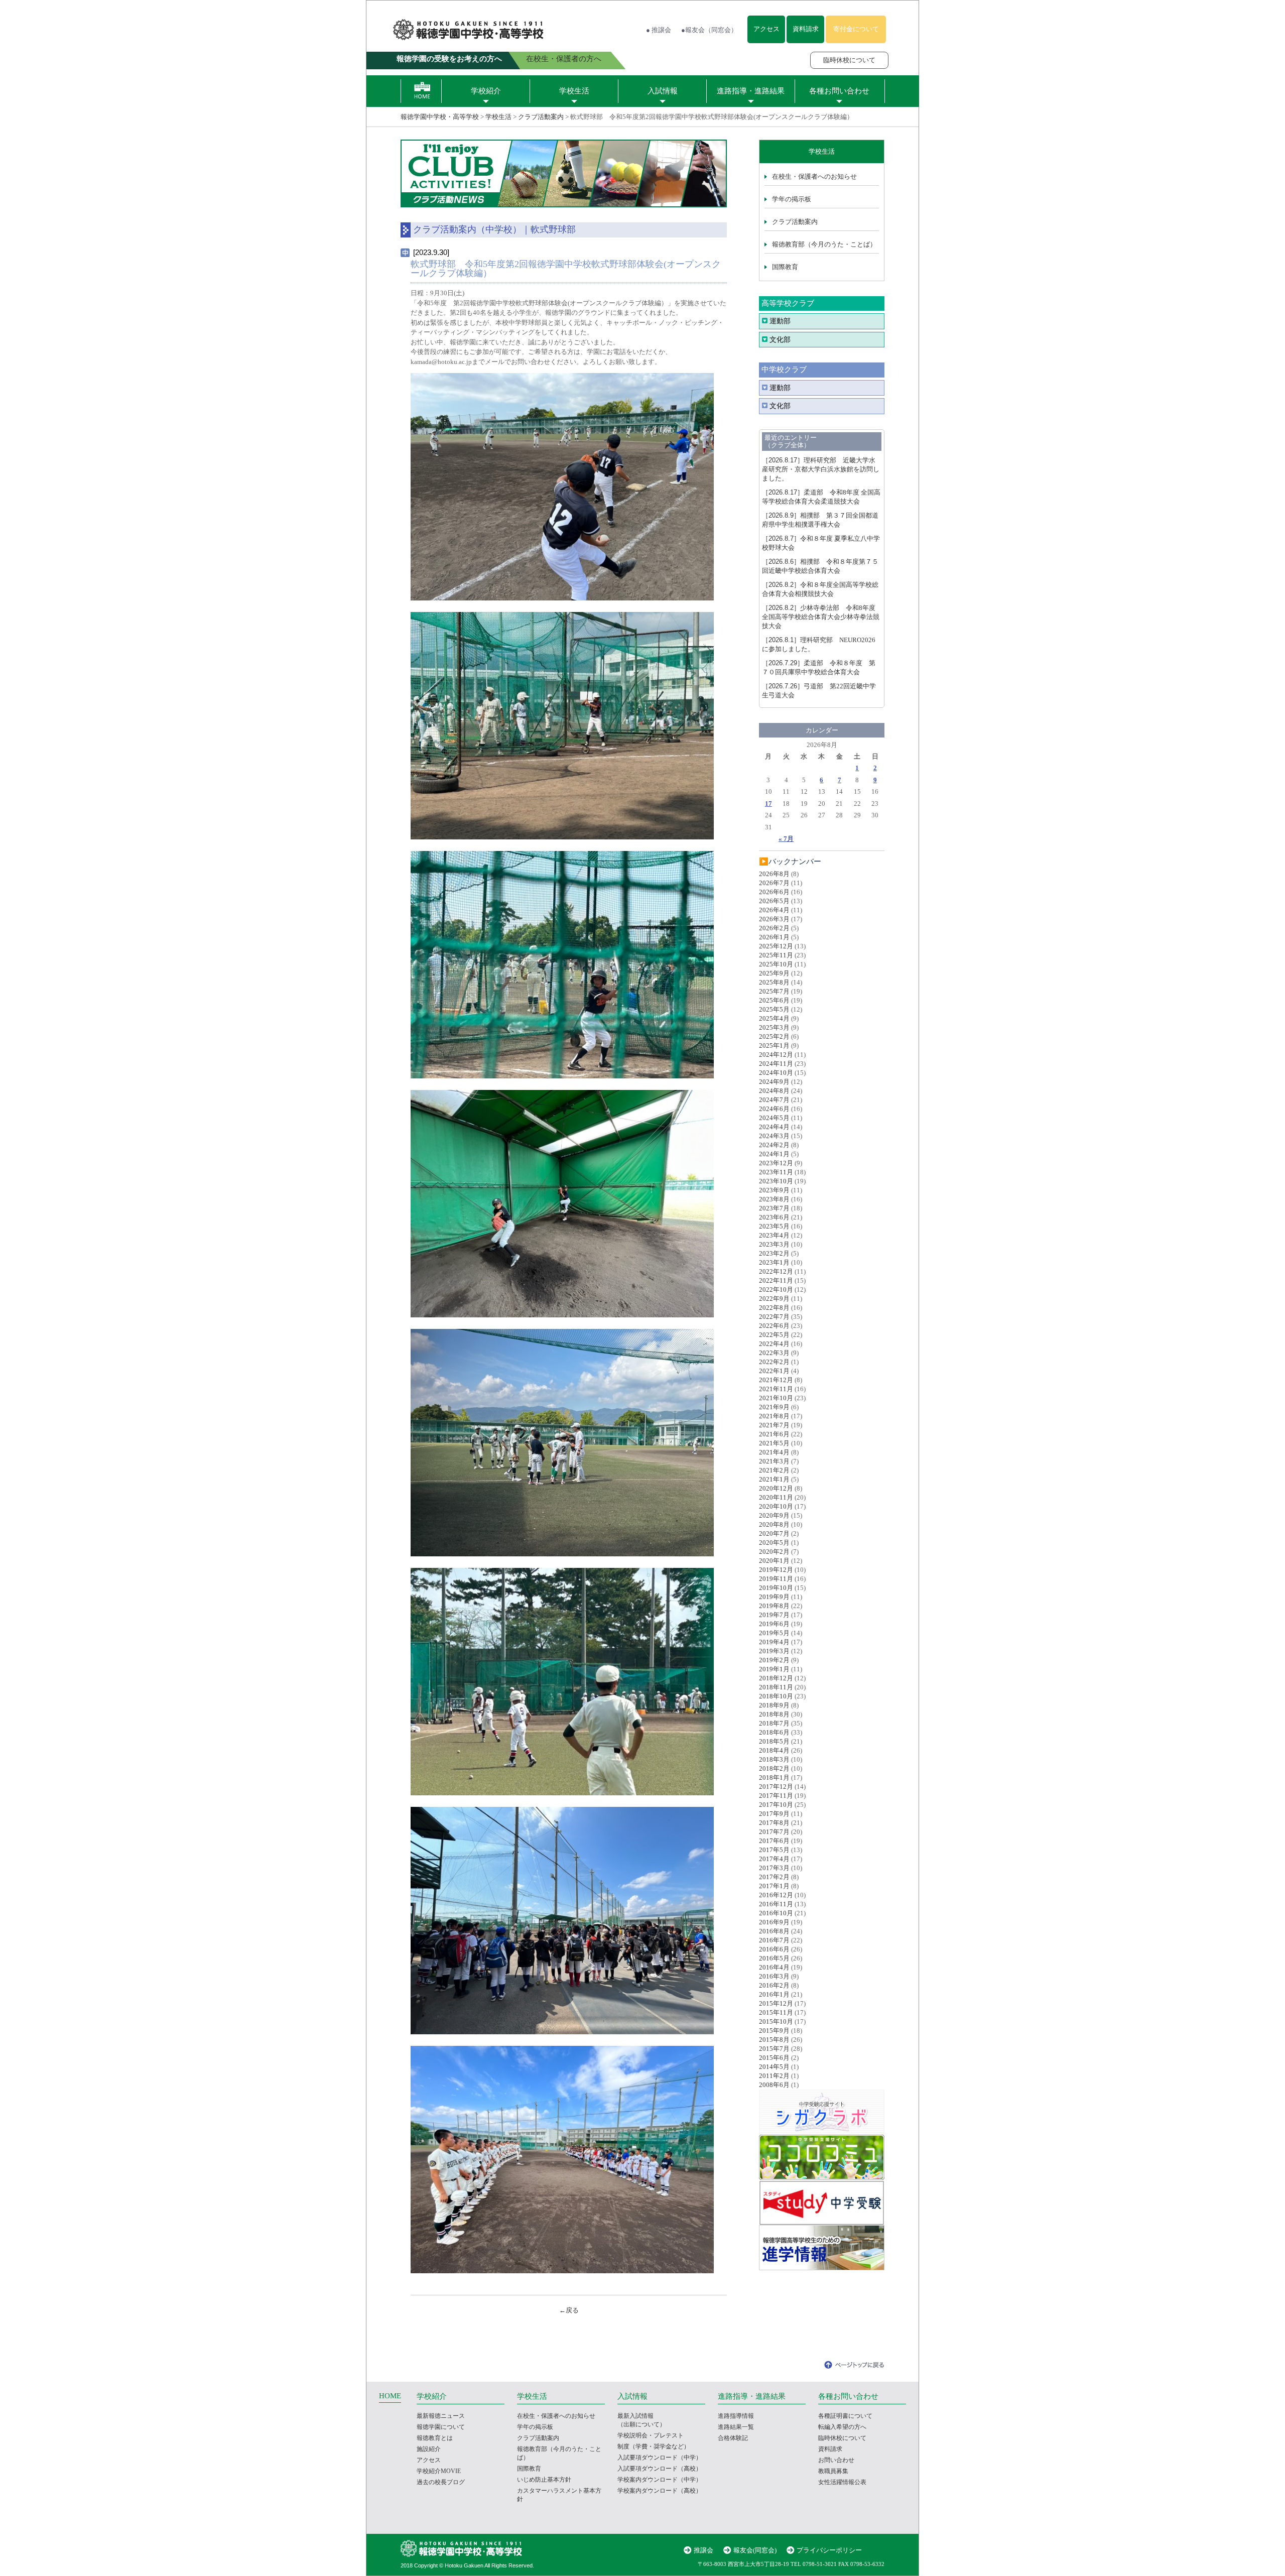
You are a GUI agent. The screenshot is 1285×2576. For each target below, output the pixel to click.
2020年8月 (774, 1524)
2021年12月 (776, 1380)
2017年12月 (776, 1787)
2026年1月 (774, 937)
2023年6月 (774, 1217)
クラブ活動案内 (541, 117)
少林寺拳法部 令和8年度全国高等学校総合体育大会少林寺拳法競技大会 (821, 617)
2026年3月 (774, 919)
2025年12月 (776, 946)
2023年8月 (774, 1199)
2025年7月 (774, 991)
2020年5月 (774, 1543)
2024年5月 (774, 1118)
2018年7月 (774, 1723)
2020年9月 (774, 1515)
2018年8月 (774, 1714)
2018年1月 (774, 1777)
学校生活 (574, 91)
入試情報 (663, 91)
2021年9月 (774, 1407)
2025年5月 (774, 1009)
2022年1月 (774, 1371)
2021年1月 (774, 1479)
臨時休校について (849, 60)
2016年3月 (774, 1976)
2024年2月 (774, 1145)
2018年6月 (774, 1732)
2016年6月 (774, 1949)
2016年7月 (774, 1940)
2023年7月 (774, 1208)
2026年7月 (774, 883)
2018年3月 (774, 1759)
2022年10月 (776, 1290)
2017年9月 (774, 1814)
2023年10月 (776, 1181)
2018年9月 (774, 1705)
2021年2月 (774, 1470)
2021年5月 (774, 1443)
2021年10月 (776, 1398)
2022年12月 (776, 1271)
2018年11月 (776, 1687)
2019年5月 (774, 1633)
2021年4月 (774, 1452)
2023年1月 (774, 1262)
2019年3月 (774, 1651)
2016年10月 (776, 1913)
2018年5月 (774, 1741)
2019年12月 (776, 1570)
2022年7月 (774, 1317)
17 (768, 804)
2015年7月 (774, 2049)
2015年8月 (774, 2040)
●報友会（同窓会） (709, 30)
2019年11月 (776, 1579)
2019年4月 (774, 1642)
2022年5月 (774, 1335)
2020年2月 (774, 1552)
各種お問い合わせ (839, 91)
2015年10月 (776, 2021)
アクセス (766, 29)
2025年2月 (774, 1036)
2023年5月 (774, 1226)
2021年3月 (774, 1461)
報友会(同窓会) (755, 2550)
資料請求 (806, 29)
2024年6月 (774, 1109)
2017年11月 (776, 1796)
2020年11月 (776, 1497)
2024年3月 (774, 1136)
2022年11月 (776, 1280)
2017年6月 (774, 1841)
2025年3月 (774, 1027)
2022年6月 (774, 1326)
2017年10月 (776, 1805)
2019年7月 (774, 1615)
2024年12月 (776, 1055)
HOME (390, 2396)
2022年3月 (774, 1353)
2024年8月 (774, 1091)
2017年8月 (774, 1823)
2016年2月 (774, 1985)
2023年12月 (776, 1163)
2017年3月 (774, 1868)
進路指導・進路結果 (751, 91)
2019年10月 (776, 1588)
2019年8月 (774, 1606)
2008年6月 (774, 2085)
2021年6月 (774, 1434)
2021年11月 (776, 1389)
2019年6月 (774, 1624)
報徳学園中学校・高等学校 (440, 117)
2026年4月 (774, 910)
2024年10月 (776, 1073)
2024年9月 (774, 1082)
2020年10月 (776, 1506)
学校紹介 (486, 91)
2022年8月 (774, 1308)
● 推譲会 (659, 30)
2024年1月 (774, 1154)
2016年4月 (774, 1967)
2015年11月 (776, 2012)
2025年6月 (774, 1000)
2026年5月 (774, 901)
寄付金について (856, 29)
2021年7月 (774, 1425)
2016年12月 (776, 1895)
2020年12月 (776, 1488)
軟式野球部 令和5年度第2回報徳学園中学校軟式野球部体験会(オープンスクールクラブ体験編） (566, 269)
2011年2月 (774, 2076)
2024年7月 (774, 1100)
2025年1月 (774, 1046)
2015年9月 (774, 2031)
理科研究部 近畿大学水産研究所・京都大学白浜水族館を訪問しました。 (821, 469)
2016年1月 (774, 1994)
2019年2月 (774, 1660)
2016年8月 (774, 1931)
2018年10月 (776, 1696)
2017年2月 (774, 1877)
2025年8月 (774, 982)
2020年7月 (774, 1534)
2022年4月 (774, 1344)
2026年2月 (774, 928)
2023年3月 (774, 1244)
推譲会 (703, 2550)
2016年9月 (774, 1922)
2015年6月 (774, 2058)
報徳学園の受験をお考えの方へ (449, 59)
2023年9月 (774, 1190)
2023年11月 (776, 1172)
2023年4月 (774, 1235)
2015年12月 (776, 2003)
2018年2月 (774, 1768)
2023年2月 (774, 1253)
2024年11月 (776, 1064)
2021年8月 (774, 1416)
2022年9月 (774, 1299)
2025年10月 (776, 964)
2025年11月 (776, 955)
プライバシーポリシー (829, 2550)
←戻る (569, 2310)
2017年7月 (774, 1832)
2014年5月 (774, 2067)
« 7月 (786, 839)
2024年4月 (774, 1127)
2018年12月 (776, 1678)
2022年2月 (774, 1362)
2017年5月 (774, 1850)
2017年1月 (774, 1886)
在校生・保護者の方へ (564, 59)
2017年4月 (774, 1859)
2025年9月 (774, 973)
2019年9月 (774, 1597)
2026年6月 (774, 892)
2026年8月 (774, 874)
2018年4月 (774, 1750)
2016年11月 (776, 1904)
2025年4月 (774, 1018)
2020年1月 (774, 1561)
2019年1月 (774, 1669)
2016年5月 (774, 1958)
